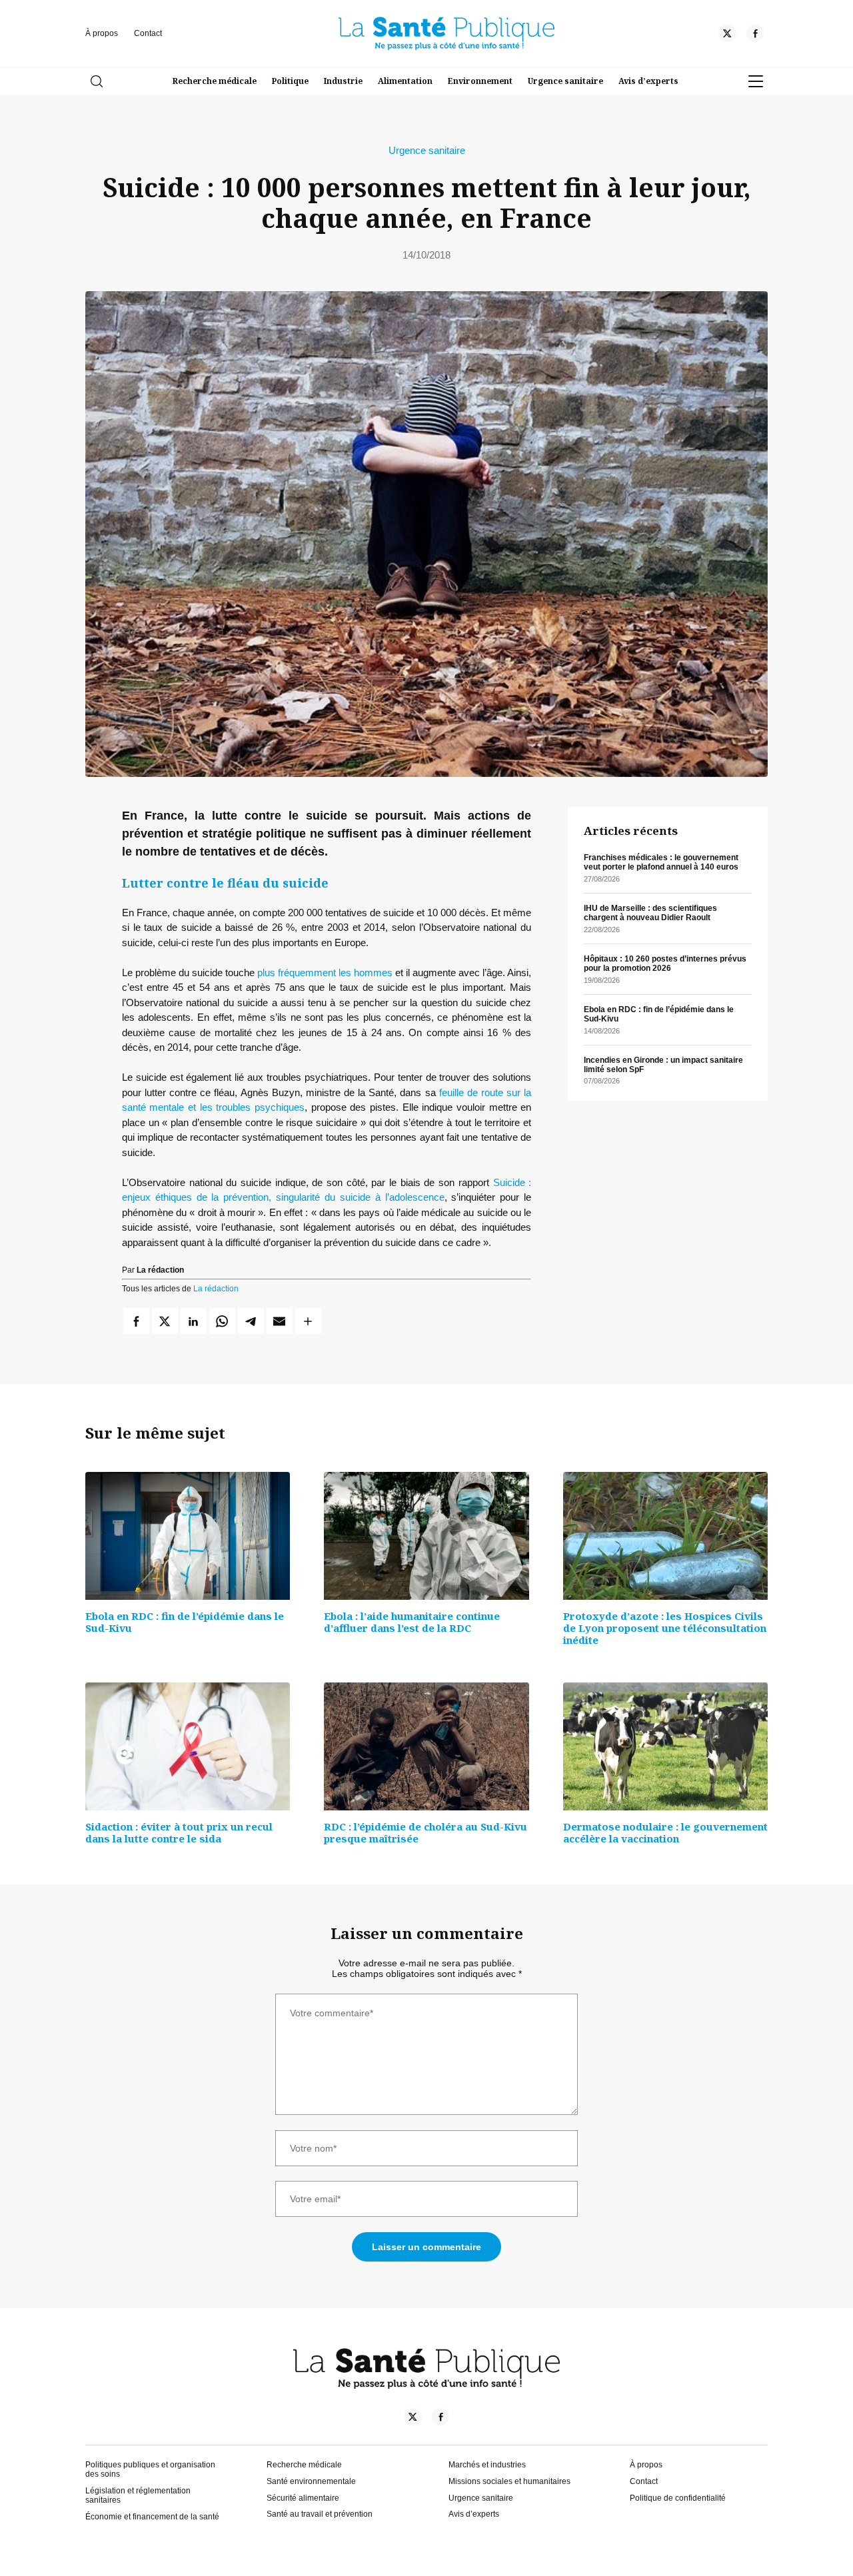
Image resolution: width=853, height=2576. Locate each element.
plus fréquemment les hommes (325, 972)
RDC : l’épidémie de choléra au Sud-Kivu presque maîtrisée (426, 1832)
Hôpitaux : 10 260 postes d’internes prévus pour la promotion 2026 (665, 964)
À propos (102, 33)
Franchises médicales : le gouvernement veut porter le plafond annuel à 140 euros (661, 862)
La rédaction (216, 1289)
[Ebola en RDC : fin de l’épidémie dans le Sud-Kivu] (188, 1536)
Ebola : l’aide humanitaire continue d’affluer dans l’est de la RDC (412, 1622)
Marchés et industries (487, 2465)
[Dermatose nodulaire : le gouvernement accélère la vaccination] (665, 1746)
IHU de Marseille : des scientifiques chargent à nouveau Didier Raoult (650, 913)
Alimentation (405, 81)
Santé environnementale (311, 2481)
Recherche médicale (215, 81)
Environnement (480, 81)
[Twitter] (727, 35)
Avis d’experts (648, 81)
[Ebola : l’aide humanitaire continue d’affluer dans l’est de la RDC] (426, 1536)
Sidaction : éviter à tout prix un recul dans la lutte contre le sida (179, 1832)
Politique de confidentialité (678, 2498)
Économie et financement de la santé (152, 2517)
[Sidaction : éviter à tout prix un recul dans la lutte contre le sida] (188, 1746)
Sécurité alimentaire (303, 2498)
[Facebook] (755, 35)
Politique (290, 81)
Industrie (343, 81)
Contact (148, 33)
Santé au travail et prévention (320, 2514)
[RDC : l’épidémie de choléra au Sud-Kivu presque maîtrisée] (426, 1746)
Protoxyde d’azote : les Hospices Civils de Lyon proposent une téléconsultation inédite (665, 1628)
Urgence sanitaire (565, 81)
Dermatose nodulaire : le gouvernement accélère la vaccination (665, 1832)
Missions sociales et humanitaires (509, 2481)
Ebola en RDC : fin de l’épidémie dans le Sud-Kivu (185, 1622)
